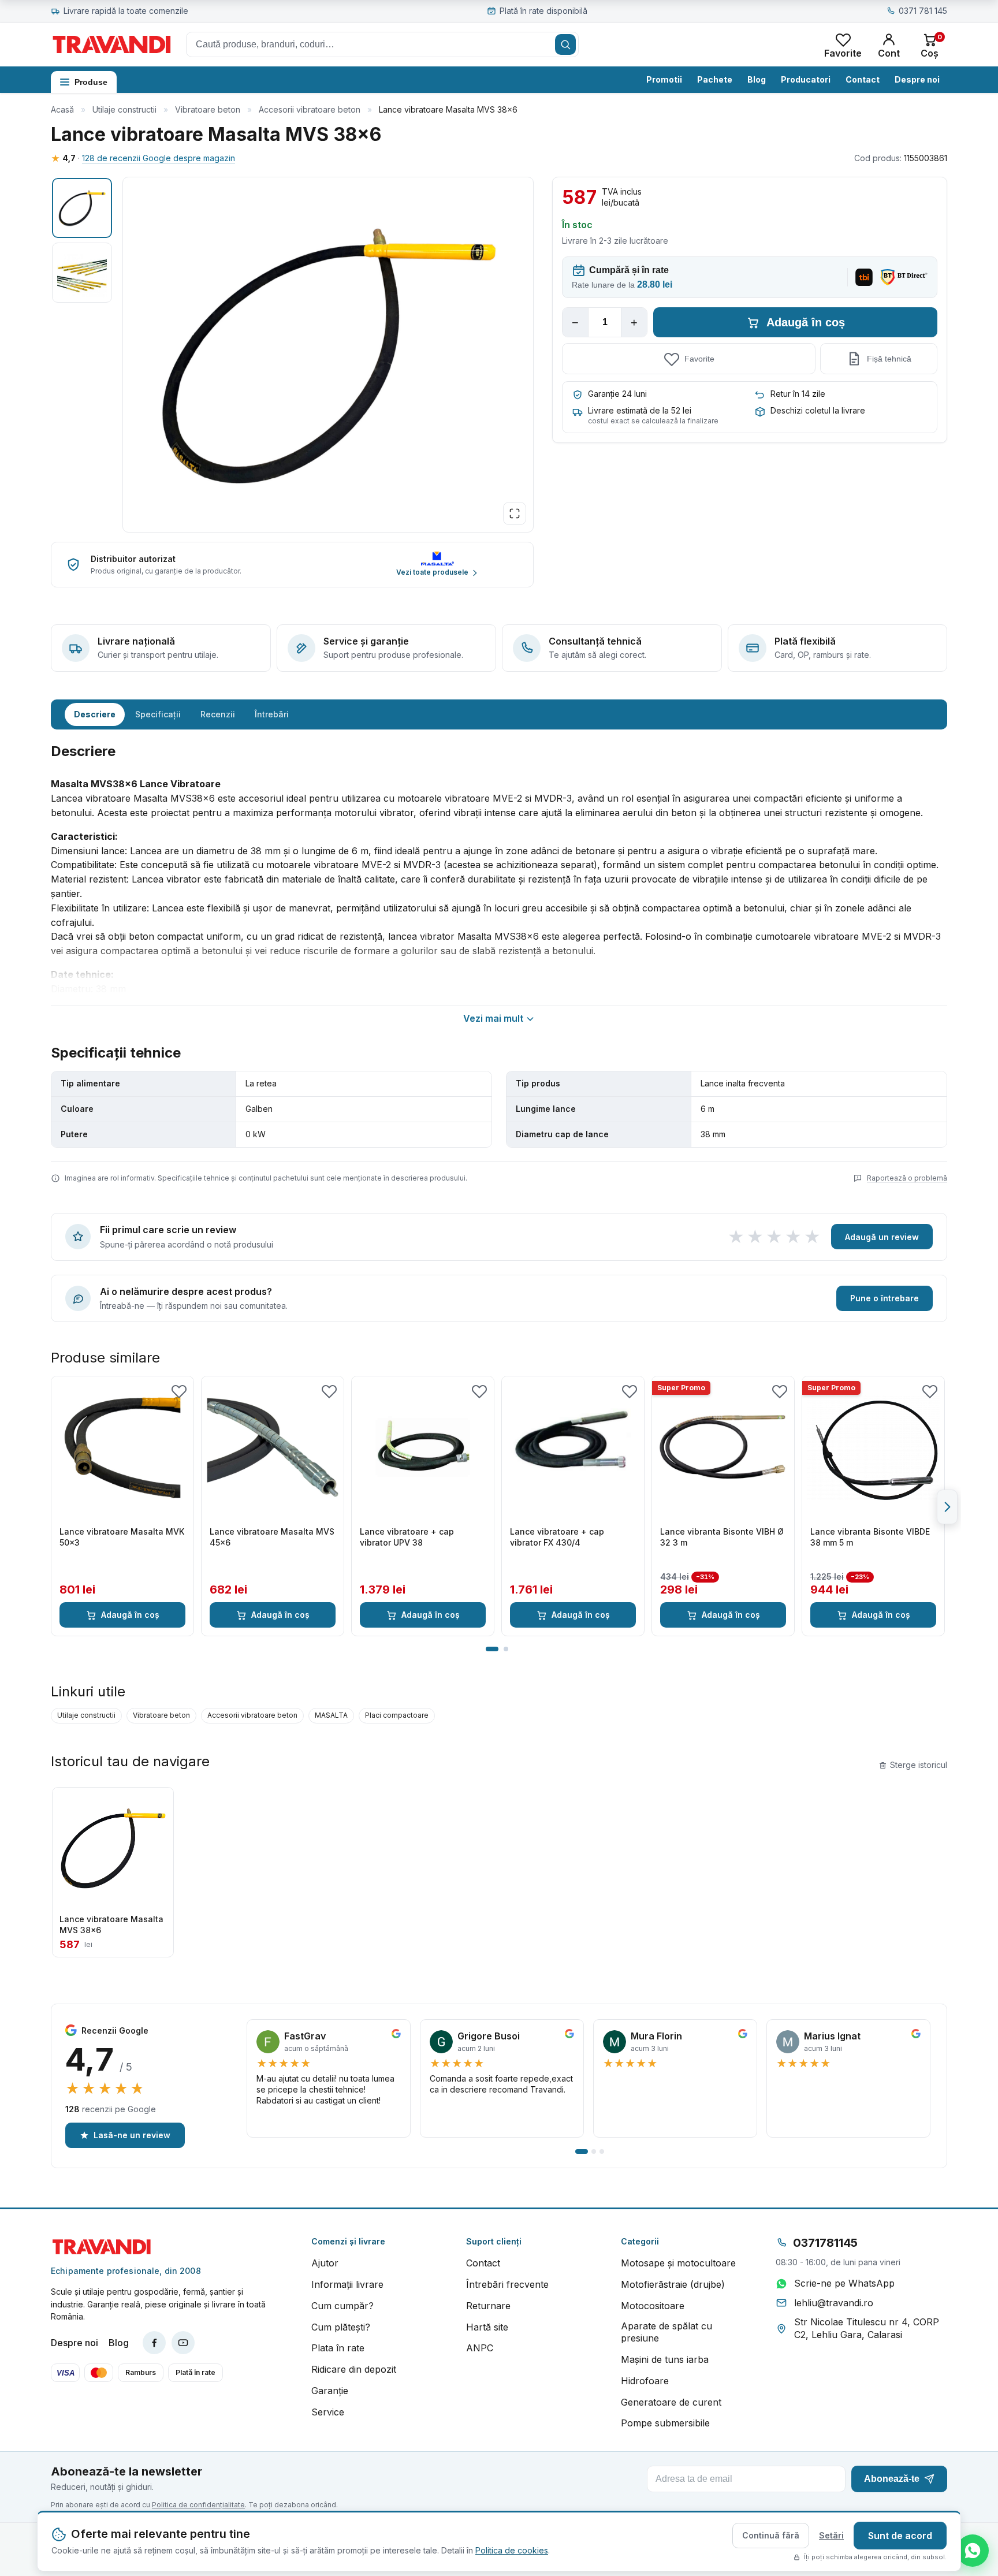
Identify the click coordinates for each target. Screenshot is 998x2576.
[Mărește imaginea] (515, 513)
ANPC (480, 2348)
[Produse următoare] (947, 1507)
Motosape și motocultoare (678, 2263)
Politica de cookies (512, 2550)
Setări (831, 2535)
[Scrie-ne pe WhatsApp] (973, 2551)
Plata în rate (338, 2348)
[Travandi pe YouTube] (183, 2343)
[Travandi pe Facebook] (154, 2343)
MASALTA (331, 1715)
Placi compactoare (397, 1715)
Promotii (664, 79)
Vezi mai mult (493, 1018)
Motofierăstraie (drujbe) (673, 2284)
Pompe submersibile (665, 2423)
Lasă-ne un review (132, 2135)
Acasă (62, 109)
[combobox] (382, 44)
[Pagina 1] (492, 1649)
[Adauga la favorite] (179, 1391)
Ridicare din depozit (354, 2369)
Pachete (715, 79)
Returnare (488, 2306)
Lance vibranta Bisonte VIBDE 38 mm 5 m (870, 1537)
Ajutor (325, 2263)
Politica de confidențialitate (198, 2505)
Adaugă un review (882, 1237)
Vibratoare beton (208, 109)
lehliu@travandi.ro (834, 2303)
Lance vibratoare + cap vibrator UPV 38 (407, 1537)
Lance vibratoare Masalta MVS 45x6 (272, 1537)
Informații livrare (347, 2284)
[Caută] (565, 44)
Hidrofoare (645, 2381)
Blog (757, 79)
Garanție (330, 2391)
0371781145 (825, 2243)
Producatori (806, 79)
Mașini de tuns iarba (665, 2359)
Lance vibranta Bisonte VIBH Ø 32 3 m (722, 1537)
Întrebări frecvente (507, 2284)
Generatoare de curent (671, 2402)
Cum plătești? (341, 2327)
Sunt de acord (900, 2536)
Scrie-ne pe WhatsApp (844, 2283)
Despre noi (917, 79)
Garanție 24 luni (617, 394)
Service (328, 2412)
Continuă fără (771, 2535)
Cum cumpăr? (342, 2306)
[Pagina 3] (602, 2151)
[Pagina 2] (506, 1649)
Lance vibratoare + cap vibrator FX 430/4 (557, 1537)
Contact (863, 79)
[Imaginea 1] (82, 208)
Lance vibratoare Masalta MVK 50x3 (122, 1537)
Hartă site (487, 2327)
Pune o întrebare (885, 1298)
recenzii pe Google (111, 2109)
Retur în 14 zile (798, 394)
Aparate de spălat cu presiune (666, 2332)
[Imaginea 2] (82, 273)
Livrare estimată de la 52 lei (640, 410)
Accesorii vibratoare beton (310, 109)
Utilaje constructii (124, 109)
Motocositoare (653, 2306)
